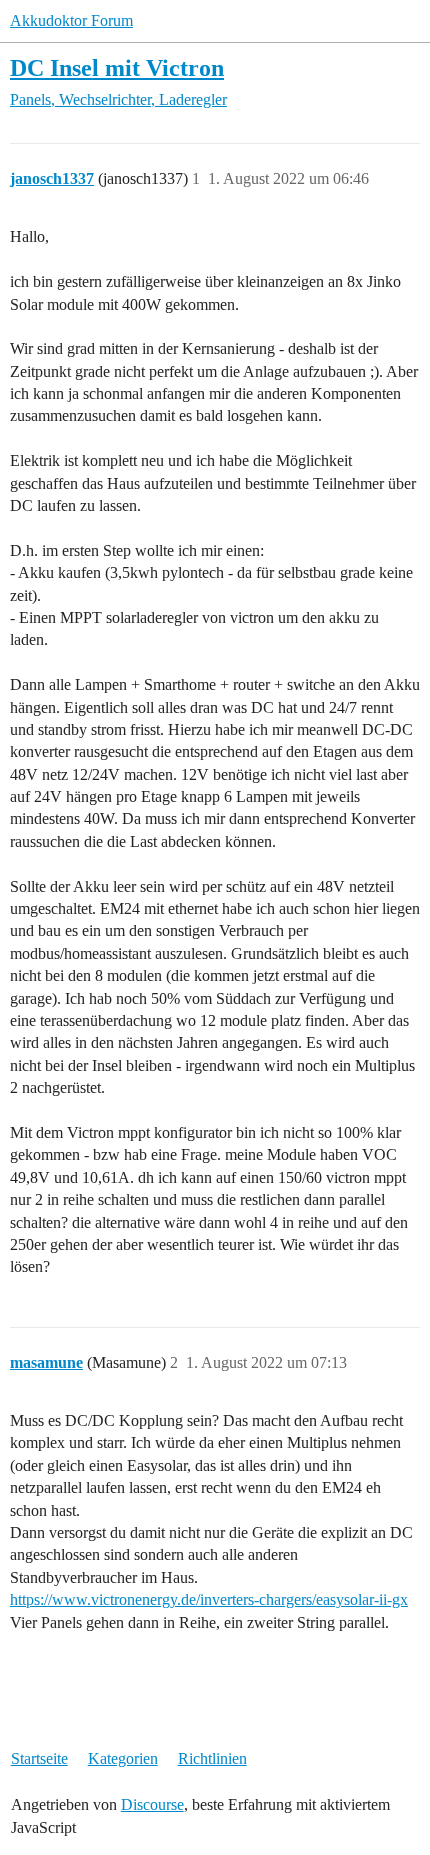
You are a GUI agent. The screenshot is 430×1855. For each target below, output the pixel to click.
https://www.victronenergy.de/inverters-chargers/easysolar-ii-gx (209, 1599)
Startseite (39, 1758)
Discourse (152, 1804)
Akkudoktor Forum (71, 20)
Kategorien (123, 1758)
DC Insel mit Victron (117, 67)
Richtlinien (212, 1758)
